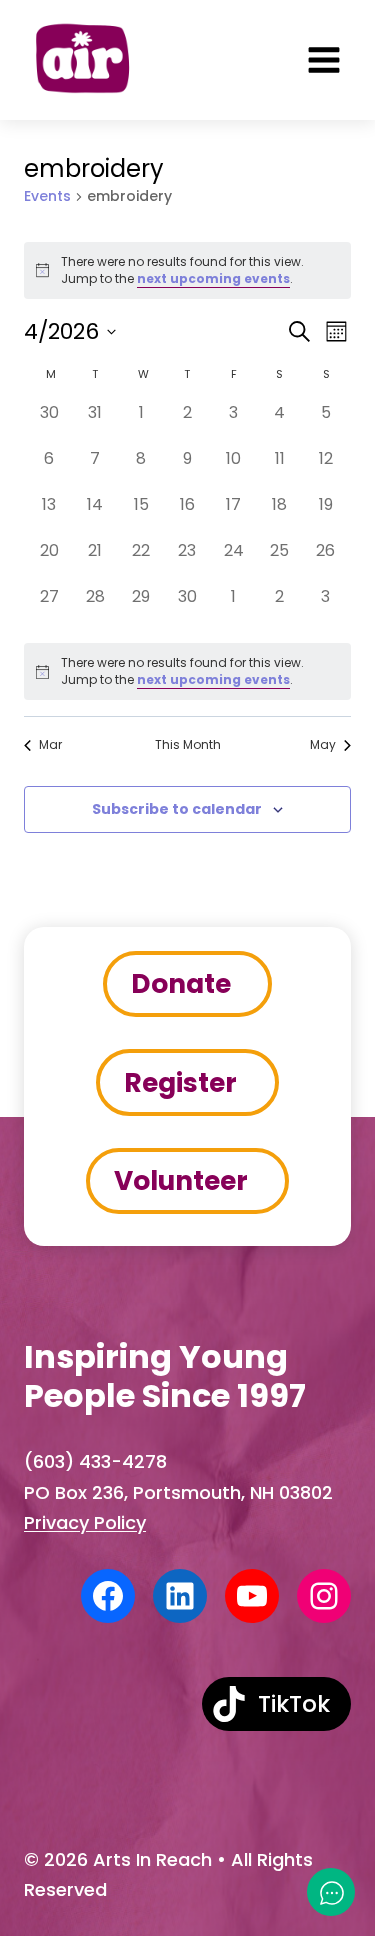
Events (47, 196)
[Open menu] (324, 60)
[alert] (187, 671)
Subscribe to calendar (177, 809)
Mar (50, 745)
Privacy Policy (85, 1522)
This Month (188, 745)
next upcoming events (213, 278)
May (323, 745)
